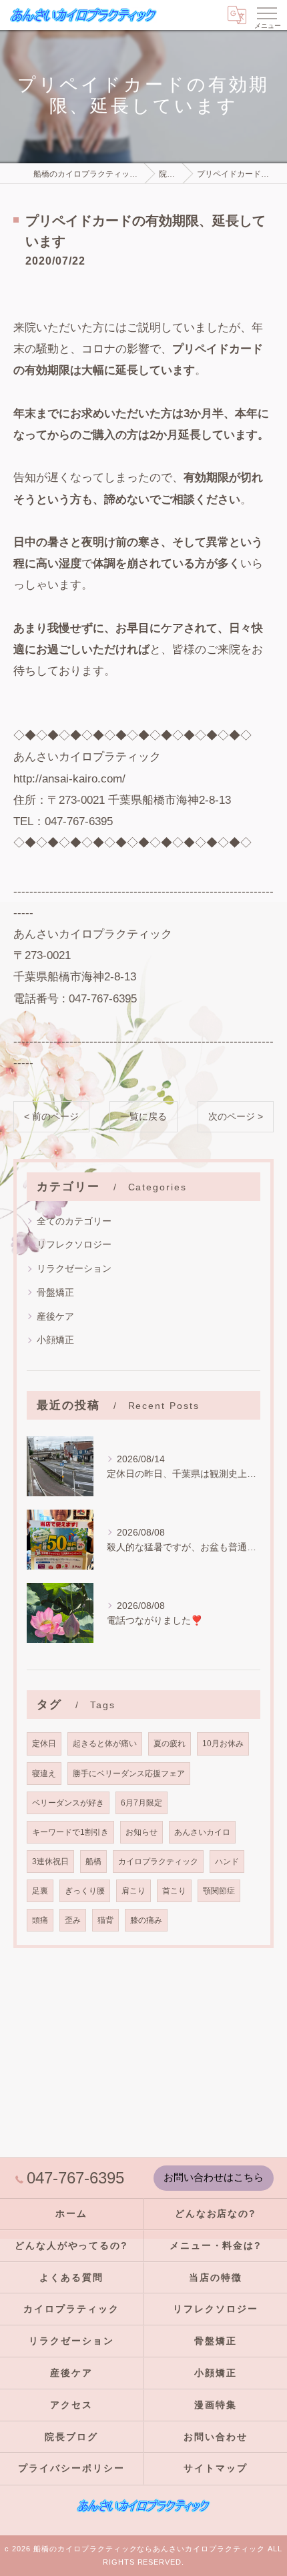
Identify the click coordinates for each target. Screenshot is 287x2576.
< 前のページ (51, 1117)
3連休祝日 (50, 1861)
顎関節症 (219, 1891)
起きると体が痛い (105, 1743)
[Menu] (266, 13)
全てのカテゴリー (74, 1221)
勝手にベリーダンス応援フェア (129, 1773)
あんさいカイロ (202, 1832)
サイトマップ (216, 2468)
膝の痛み (146, 1920)
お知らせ (141, 1832)
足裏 (40, 1891)
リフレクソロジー (74, 1244)
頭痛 (40, 1920)
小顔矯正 (55, 1340)
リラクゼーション (74, 1268)
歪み (73, 1920)
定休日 (44, 1743)
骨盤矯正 (55, 1292)
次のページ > (236, 1117)
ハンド (227, 1861)
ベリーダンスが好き (68, 1803)
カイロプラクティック (158, 1861)
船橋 (93, 1861)
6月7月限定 (141, 1803)
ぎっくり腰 (85, 1891)
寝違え (44, 1773)
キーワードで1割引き (70, 1832)
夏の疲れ (170, 1743)
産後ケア (55, 1316)
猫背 (105, 1920)
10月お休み (223, 1743)
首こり (174, 1891)
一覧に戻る (143, 1117)
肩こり (133, 1891)
